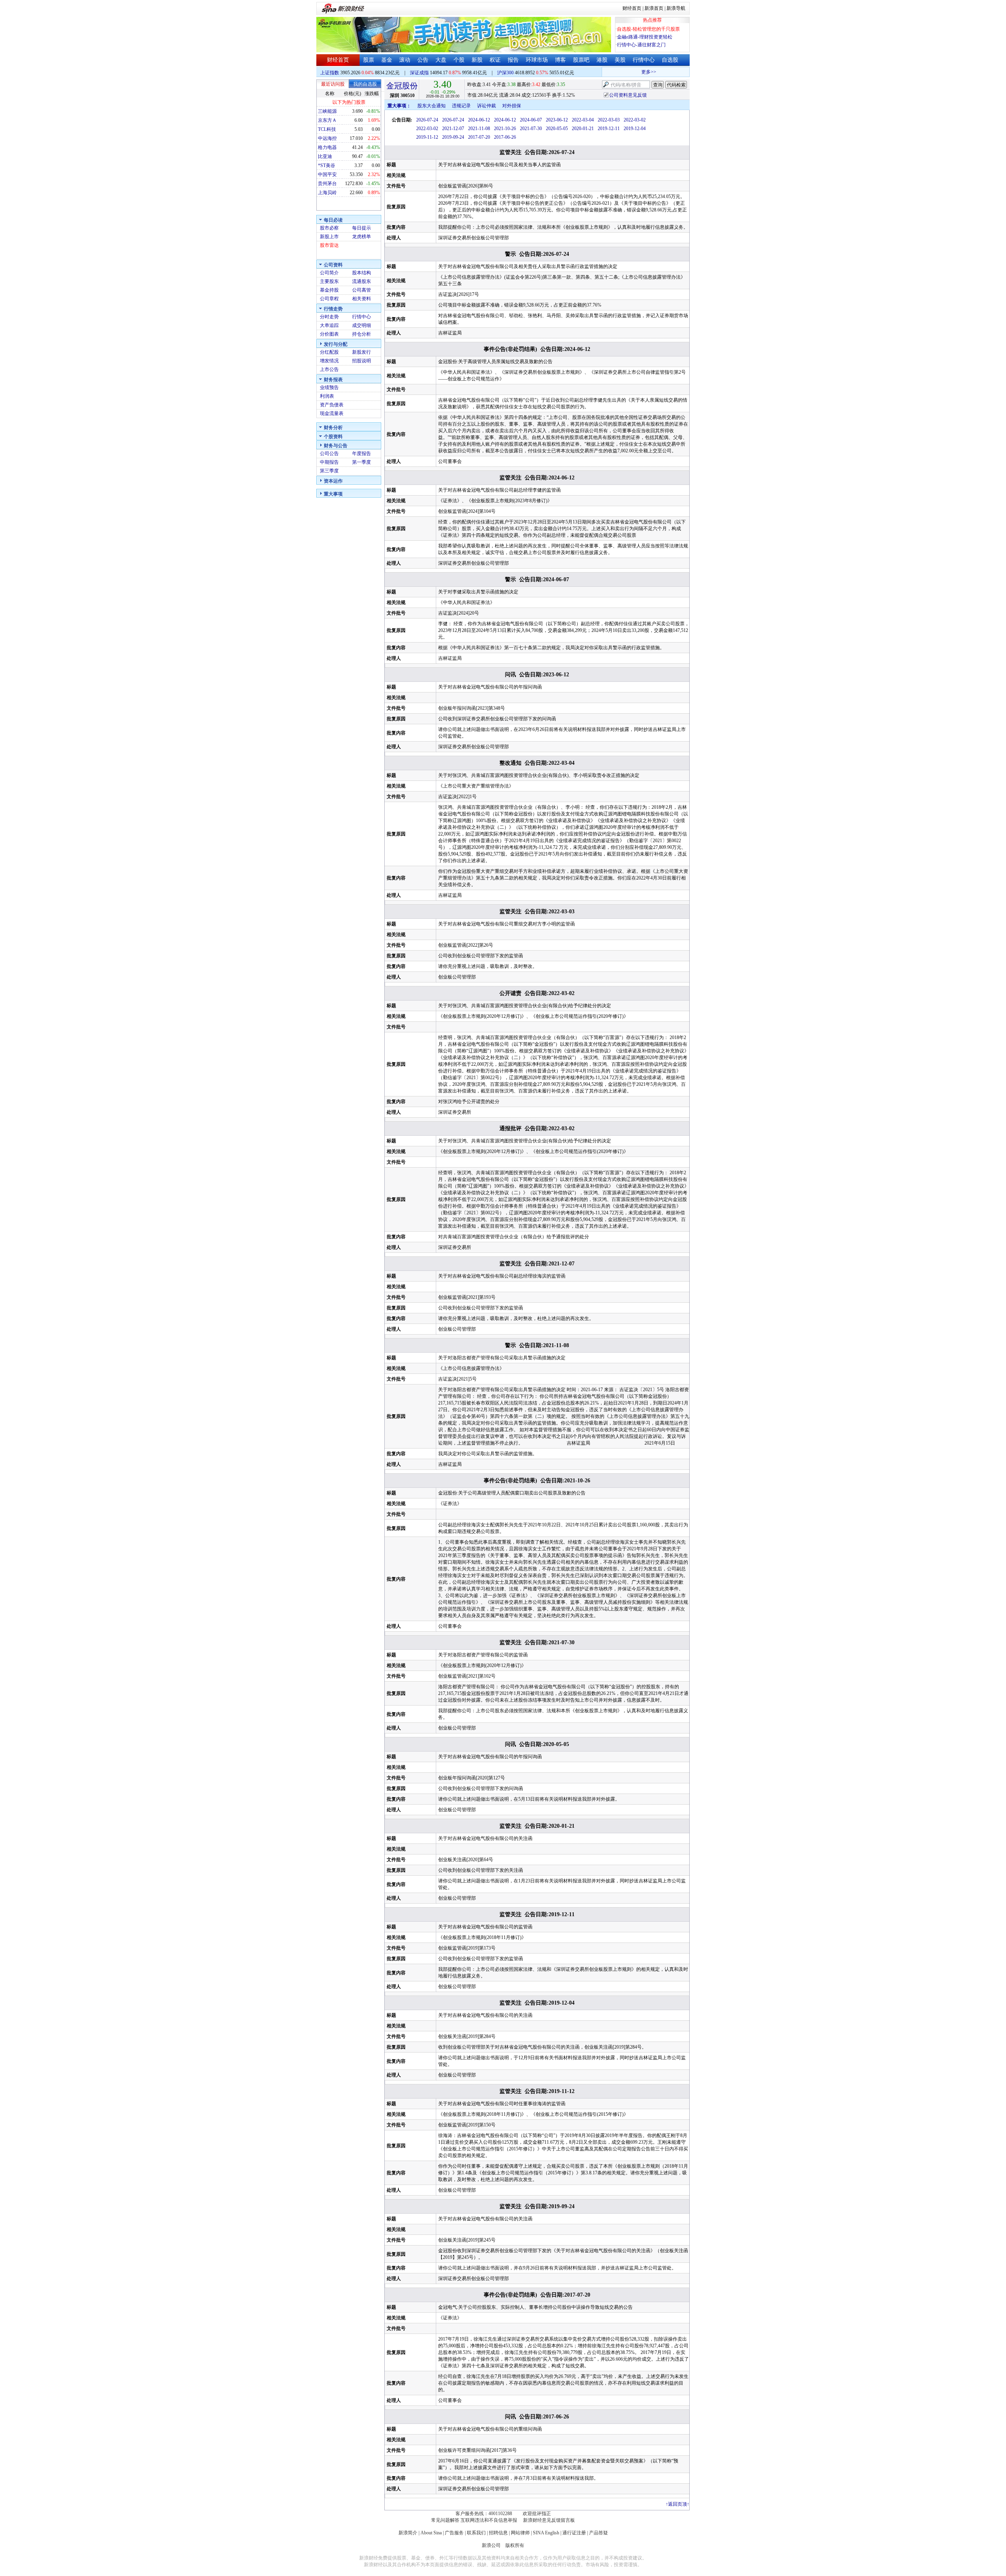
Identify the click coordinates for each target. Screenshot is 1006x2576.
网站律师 (520, 2533)
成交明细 (362, 325)
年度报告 (362, 454)
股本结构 (362, 273)
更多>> (624, 72)
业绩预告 (329, 387)
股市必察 (329, 228)
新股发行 (362, 352)
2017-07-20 (479, 137)
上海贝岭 (327, 193)
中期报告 (329, 462)
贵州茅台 (327, 184)
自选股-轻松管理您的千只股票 (648, 29)
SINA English (546, 2533)
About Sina (431, 2533)
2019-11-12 (427, 137)
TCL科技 (327, 129)
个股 (459, 60)
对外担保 (512, 106)
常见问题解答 (445, 2520)
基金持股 (329, 290)
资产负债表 (332, 405)
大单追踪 (329, 325)
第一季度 (362, 462)
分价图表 (329, 334)
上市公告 (329, 369)
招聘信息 (498, 2533)
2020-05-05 (557, 129)
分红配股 (329, 352)
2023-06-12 (557, 120)
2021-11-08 (479, 129)
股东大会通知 (431, 106)
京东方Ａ (327, 120)
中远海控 (327, 138)
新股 (477, 60)
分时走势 (329, 317)
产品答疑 (598, 2533)
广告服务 (454, 2533)
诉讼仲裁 (486, 106)
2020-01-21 (583, 129)
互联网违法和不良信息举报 (489, 2520)
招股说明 (362, 361)
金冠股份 (402, 86)
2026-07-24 (427, 120)
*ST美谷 (327, 165)
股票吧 (581, 60)
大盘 (441, 60)
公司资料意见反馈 (628, 95)
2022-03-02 (635, 120)
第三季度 (329, 471)
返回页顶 (677, 2504)
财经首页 (632, 8)
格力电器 (327, 147)
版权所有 (515, 2545)
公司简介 (329, 273)
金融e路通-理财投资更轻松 (645, 37)
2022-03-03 (609, 120)
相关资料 (362, 299)
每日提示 (362, 228)
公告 (423, 60)
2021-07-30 (531, 129)
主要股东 (329, 281)
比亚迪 (325, 156)
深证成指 (419, 73)
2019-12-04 (635, 129)
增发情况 (329, 361)
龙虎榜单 (362, 237)
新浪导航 (676, 8)
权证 (495, 60)
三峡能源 (327, 111)
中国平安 (327, 174)
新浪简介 (408, 2533)
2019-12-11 (609, 129)
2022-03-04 (583, 120)
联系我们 (476, 2533)
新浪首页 (654, 8)
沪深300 (505, 73)
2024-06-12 (479, 120)
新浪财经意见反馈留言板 (549, 2520)
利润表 (327, 396)
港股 (602, 60)
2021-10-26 (505, 129)
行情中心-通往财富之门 (641, 45)
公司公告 (329, 454)
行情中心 (644, 60)
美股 (620, 60)
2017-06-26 (505, 137)
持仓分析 (362, 334)
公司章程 (329, 299)
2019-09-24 (453, 137)
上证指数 (330, 73)
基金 (387, 60)
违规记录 (461, 106)
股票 (369, 60)
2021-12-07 (453, 129)
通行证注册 (574, 2533)
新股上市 (329, 237)
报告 (513, 60)
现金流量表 (332, 413)
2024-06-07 (531, 120)
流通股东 (362, 281)
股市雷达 (329, 245)
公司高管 (362, 290)
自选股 (670, 60)
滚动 (405, 60)
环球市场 (537, 60)
